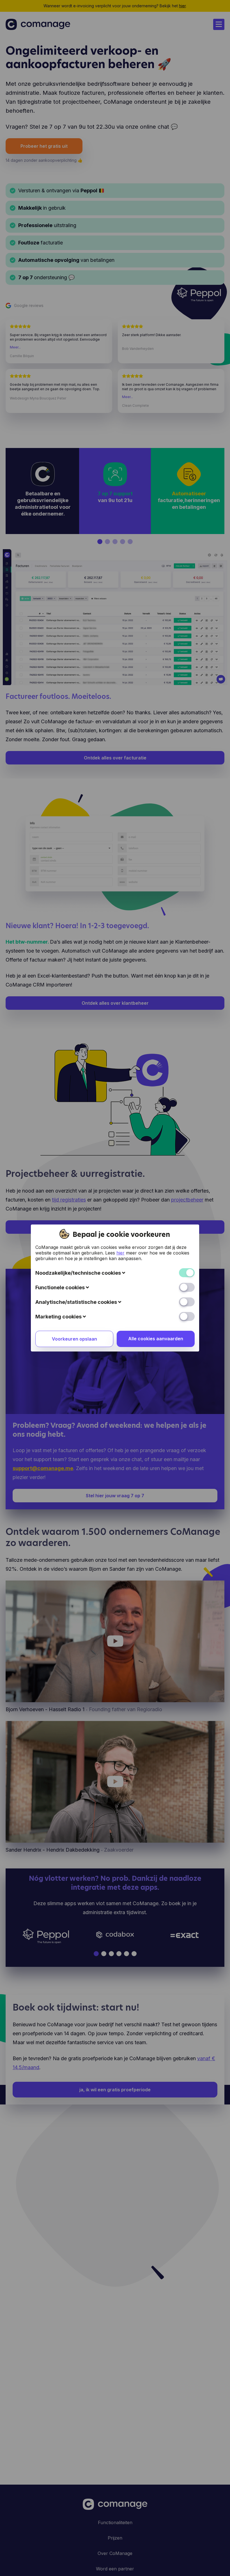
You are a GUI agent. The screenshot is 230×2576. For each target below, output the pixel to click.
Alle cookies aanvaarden (156, 1339)
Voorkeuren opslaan (74, 1339)
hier (120, 1253)
